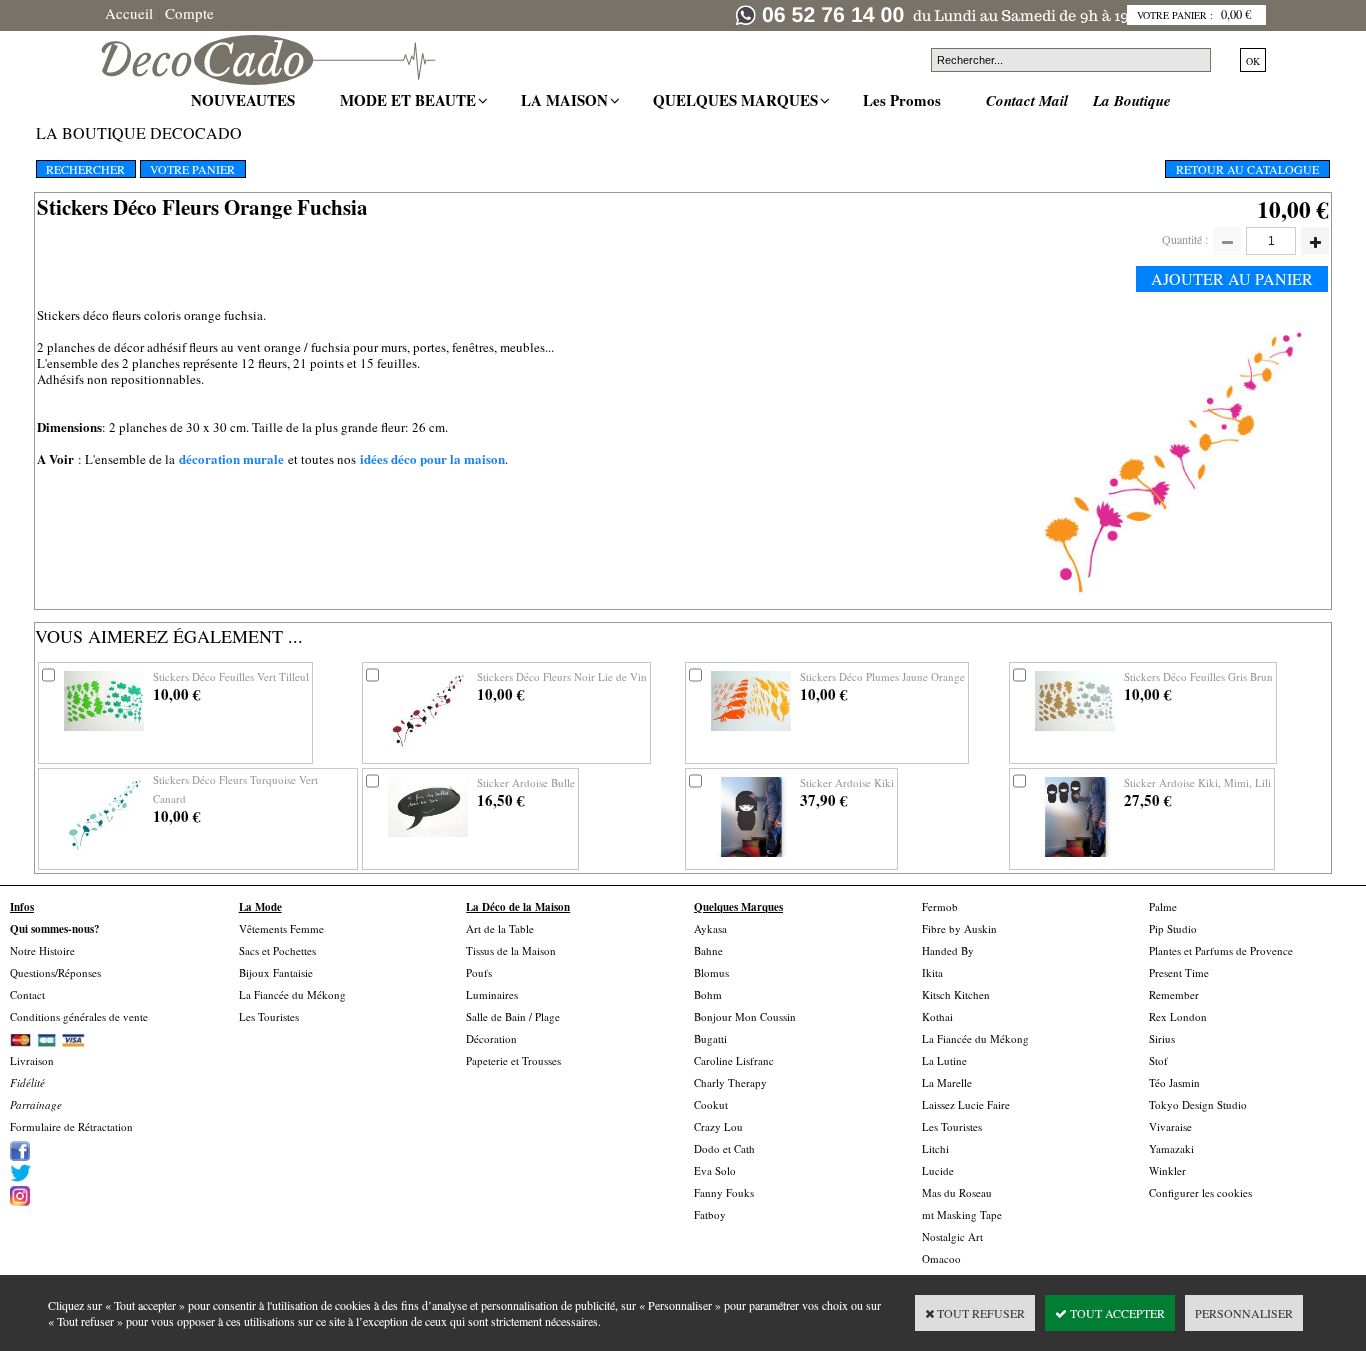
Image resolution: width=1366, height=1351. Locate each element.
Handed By (948, 950)
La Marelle (947, 1082)
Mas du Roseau (957, 1192)
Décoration (491, 1038)
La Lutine (944, 1060)
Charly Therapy (730, 1082)
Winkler (1167, 1170)
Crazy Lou (718, 1126)
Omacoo (941, 1258)
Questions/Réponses (55, 972)
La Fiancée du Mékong (292, 994)
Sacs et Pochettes (277, 950)
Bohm (708, 994)
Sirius (1162, 1038)
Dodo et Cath (724, 1148)
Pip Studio (1173, 928)
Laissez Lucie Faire (966, 1104)
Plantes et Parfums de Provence (1221, 950)
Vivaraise (1170, 1126)
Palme (1163, 906)
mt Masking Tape (962, 1214)
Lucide (938, 1170)
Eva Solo (715, 1170)
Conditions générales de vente (79, 1016)
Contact (27, 994)
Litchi (935, 1148)
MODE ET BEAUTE (410, 100)
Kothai (937, 1016)
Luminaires (492, 994)
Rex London (1178, 1016)
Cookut (711, 1104)
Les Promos (904, 100)
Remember (1174, 994)
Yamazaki (1171, 1148)
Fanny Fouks (724, 1192)
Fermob (940, 906)
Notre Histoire (42, 950)
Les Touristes (269, 1016)
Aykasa (710, 928)
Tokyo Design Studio (1198, 1104)
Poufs (479, 972)
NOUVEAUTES (245, 100)
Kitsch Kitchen (956, 994)
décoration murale (231, 458)
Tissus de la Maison (511, 950)
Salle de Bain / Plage (513, 1016)
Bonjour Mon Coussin (745, 1016)
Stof (1158, 1060)
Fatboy (710, 1214)
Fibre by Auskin (959, 928)
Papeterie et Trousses (513, 1060)
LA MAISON (567, 100)
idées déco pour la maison (432, 458)
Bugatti (710, 1038)
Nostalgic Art (952, 1236)
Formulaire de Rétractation (71, 1126)
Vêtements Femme (281, 928)
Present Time (1179, 972)
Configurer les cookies (1200, 1192)
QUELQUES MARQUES (738, 100)
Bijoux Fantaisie (276, 972)
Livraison (32, 1060)
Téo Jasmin (1174, 1082)
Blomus (711, 972)
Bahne (708, 950)
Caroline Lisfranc (734, 1060)
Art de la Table (500, 928)
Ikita (932, 972)
